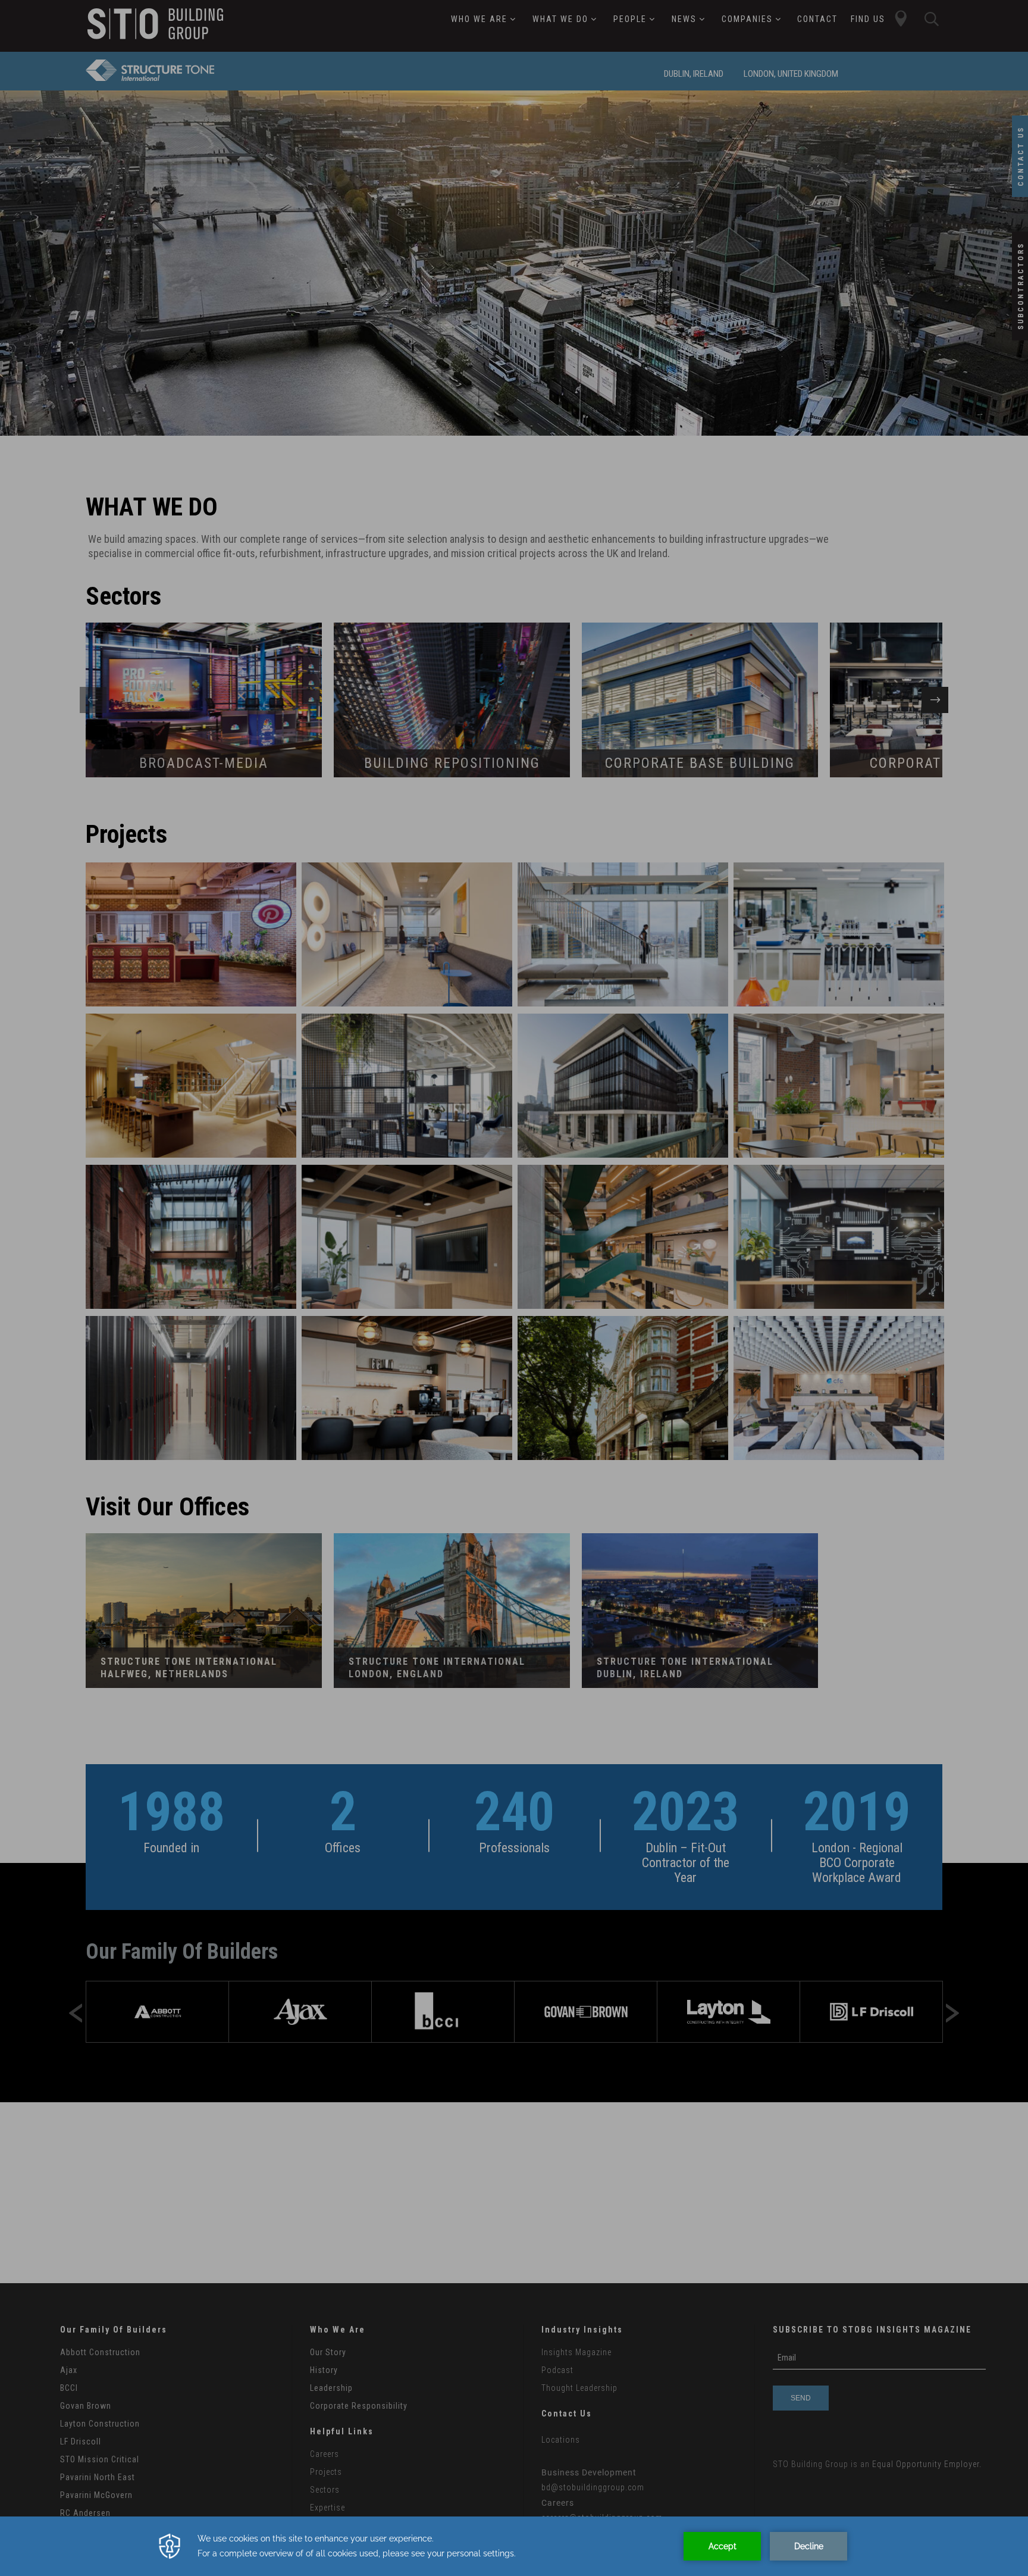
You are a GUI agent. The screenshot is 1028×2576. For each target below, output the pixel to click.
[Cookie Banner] (514, 2546)
